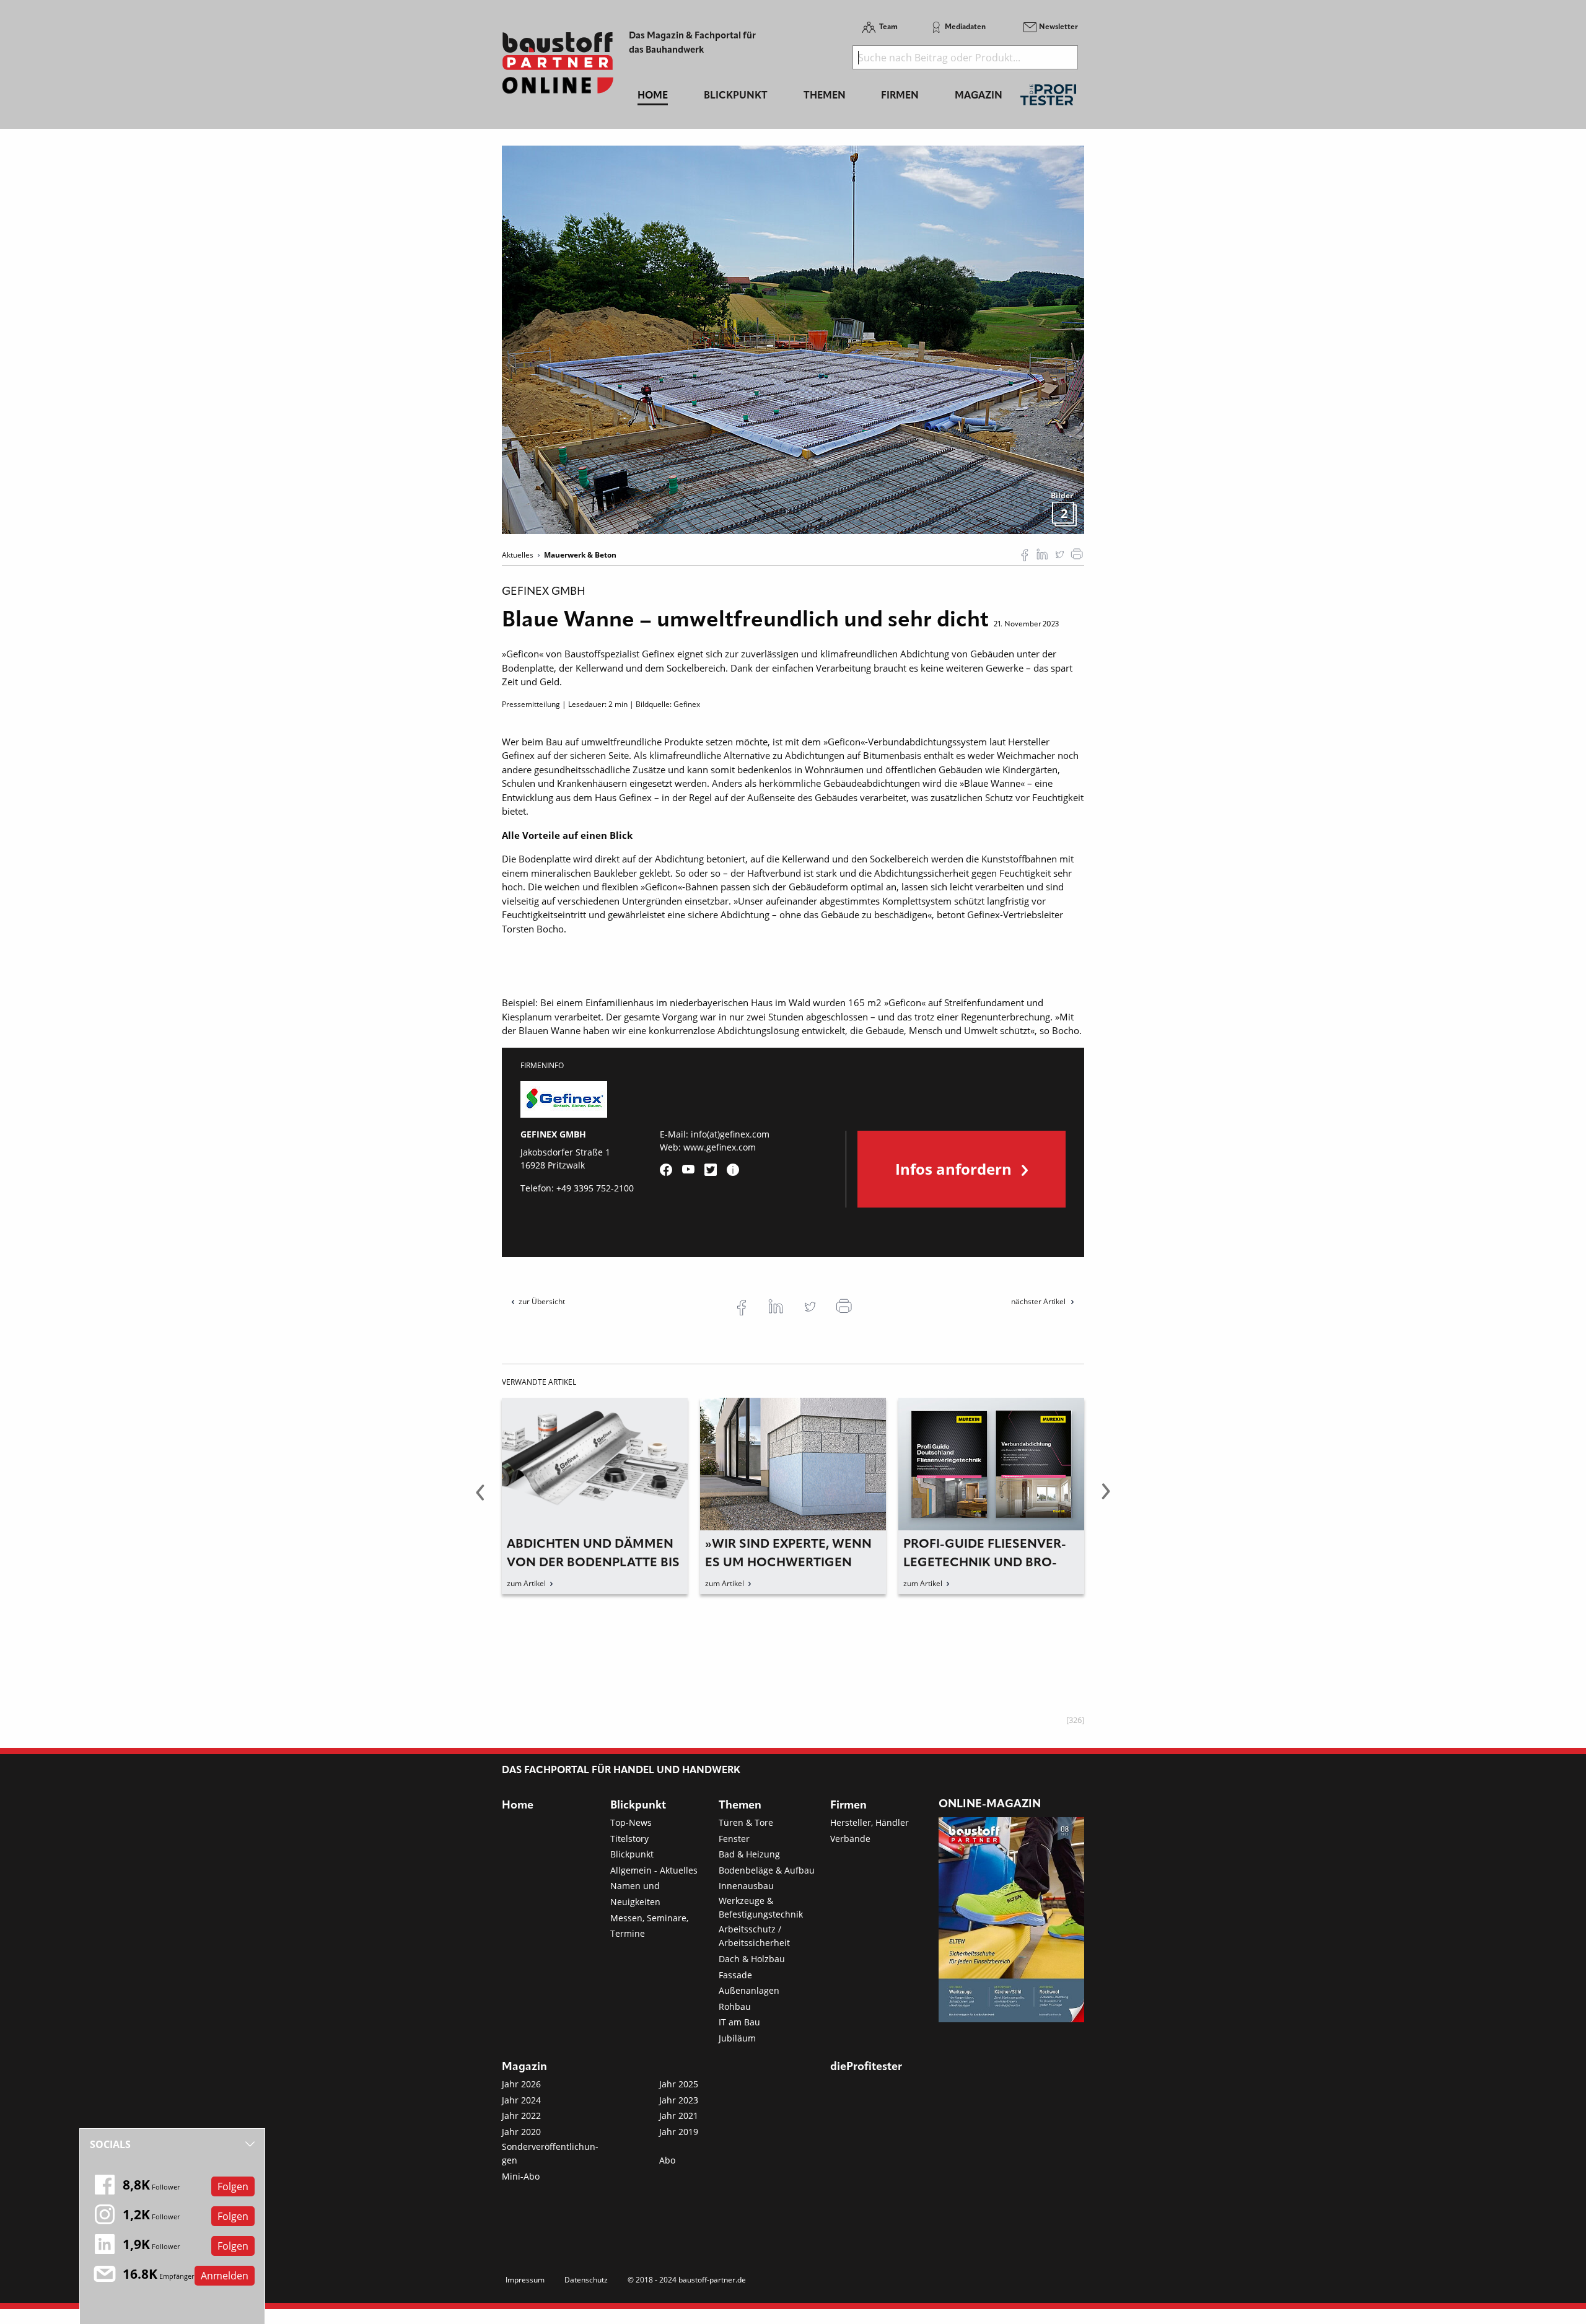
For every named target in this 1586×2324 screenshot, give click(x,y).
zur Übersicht (542, 1301)
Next (1106, 1499)
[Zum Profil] (733, 1170)
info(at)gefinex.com (730, 1134)
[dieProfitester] (1048, 98)
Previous (480, 1499)
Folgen (233, 2186)
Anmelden (225, 2276)
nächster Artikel (1039, 1301)
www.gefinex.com (720, 1147)
